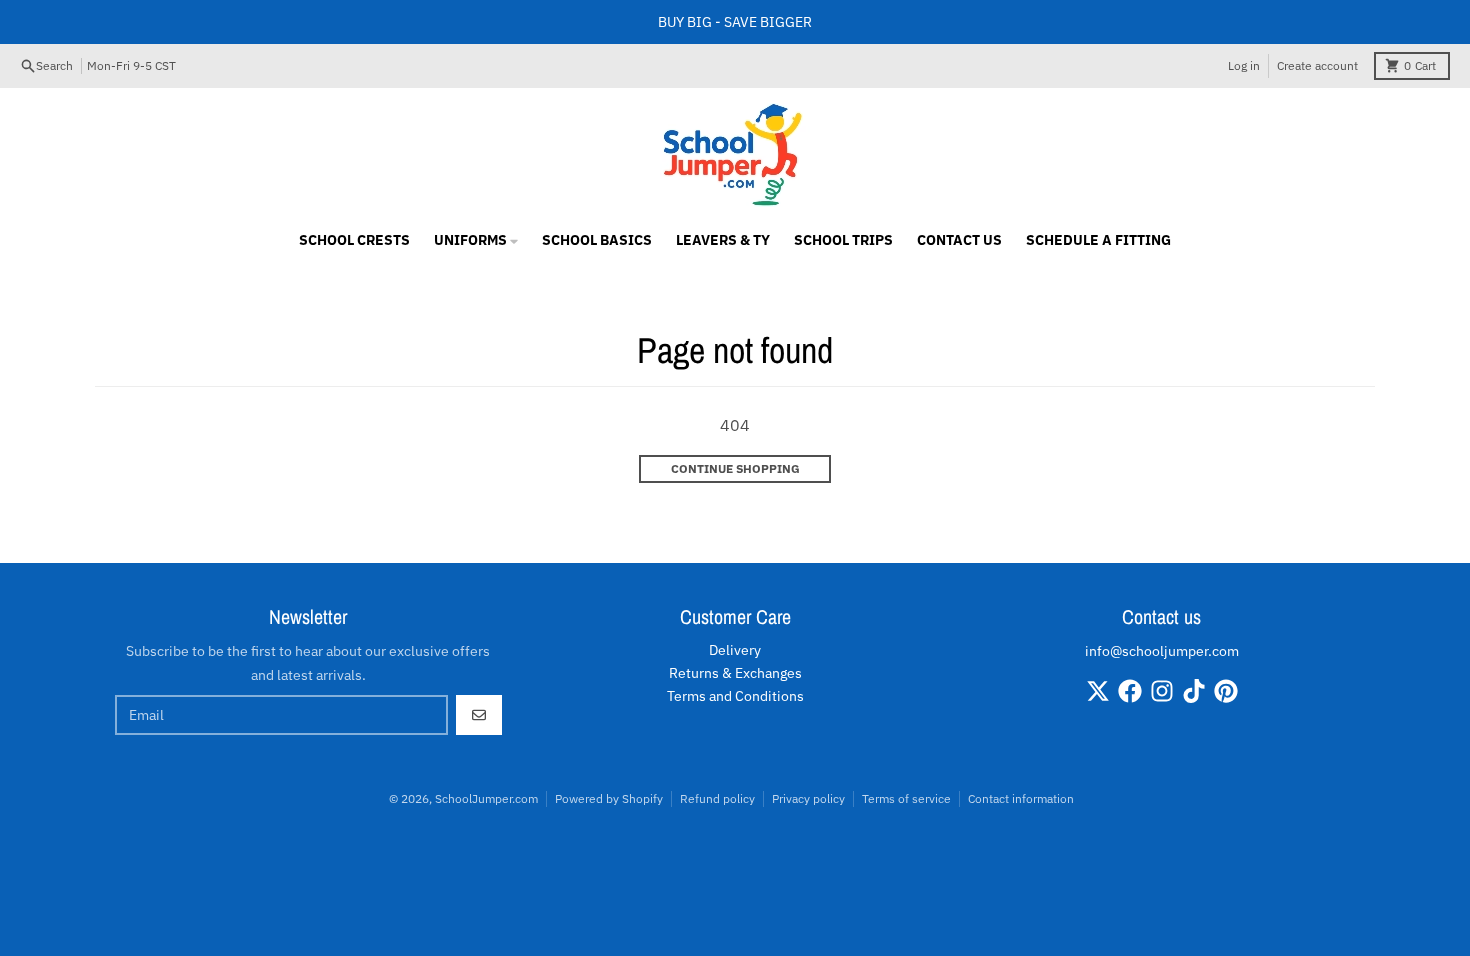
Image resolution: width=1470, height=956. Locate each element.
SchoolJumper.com (486, 798)
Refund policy (717, 798)
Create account (1317, 65)
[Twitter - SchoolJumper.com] (1098, 691)
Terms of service (906, 798)
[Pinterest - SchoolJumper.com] (1226, 691)
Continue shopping (735, 468)
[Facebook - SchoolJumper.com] (1130, 691)
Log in (1244, 65)
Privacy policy (808, 798)
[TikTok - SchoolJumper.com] (1194, 691)
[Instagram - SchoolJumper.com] (1162, 691)
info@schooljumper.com (1162, 651)
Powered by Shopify (609, 798)
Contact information (1021, 798)
